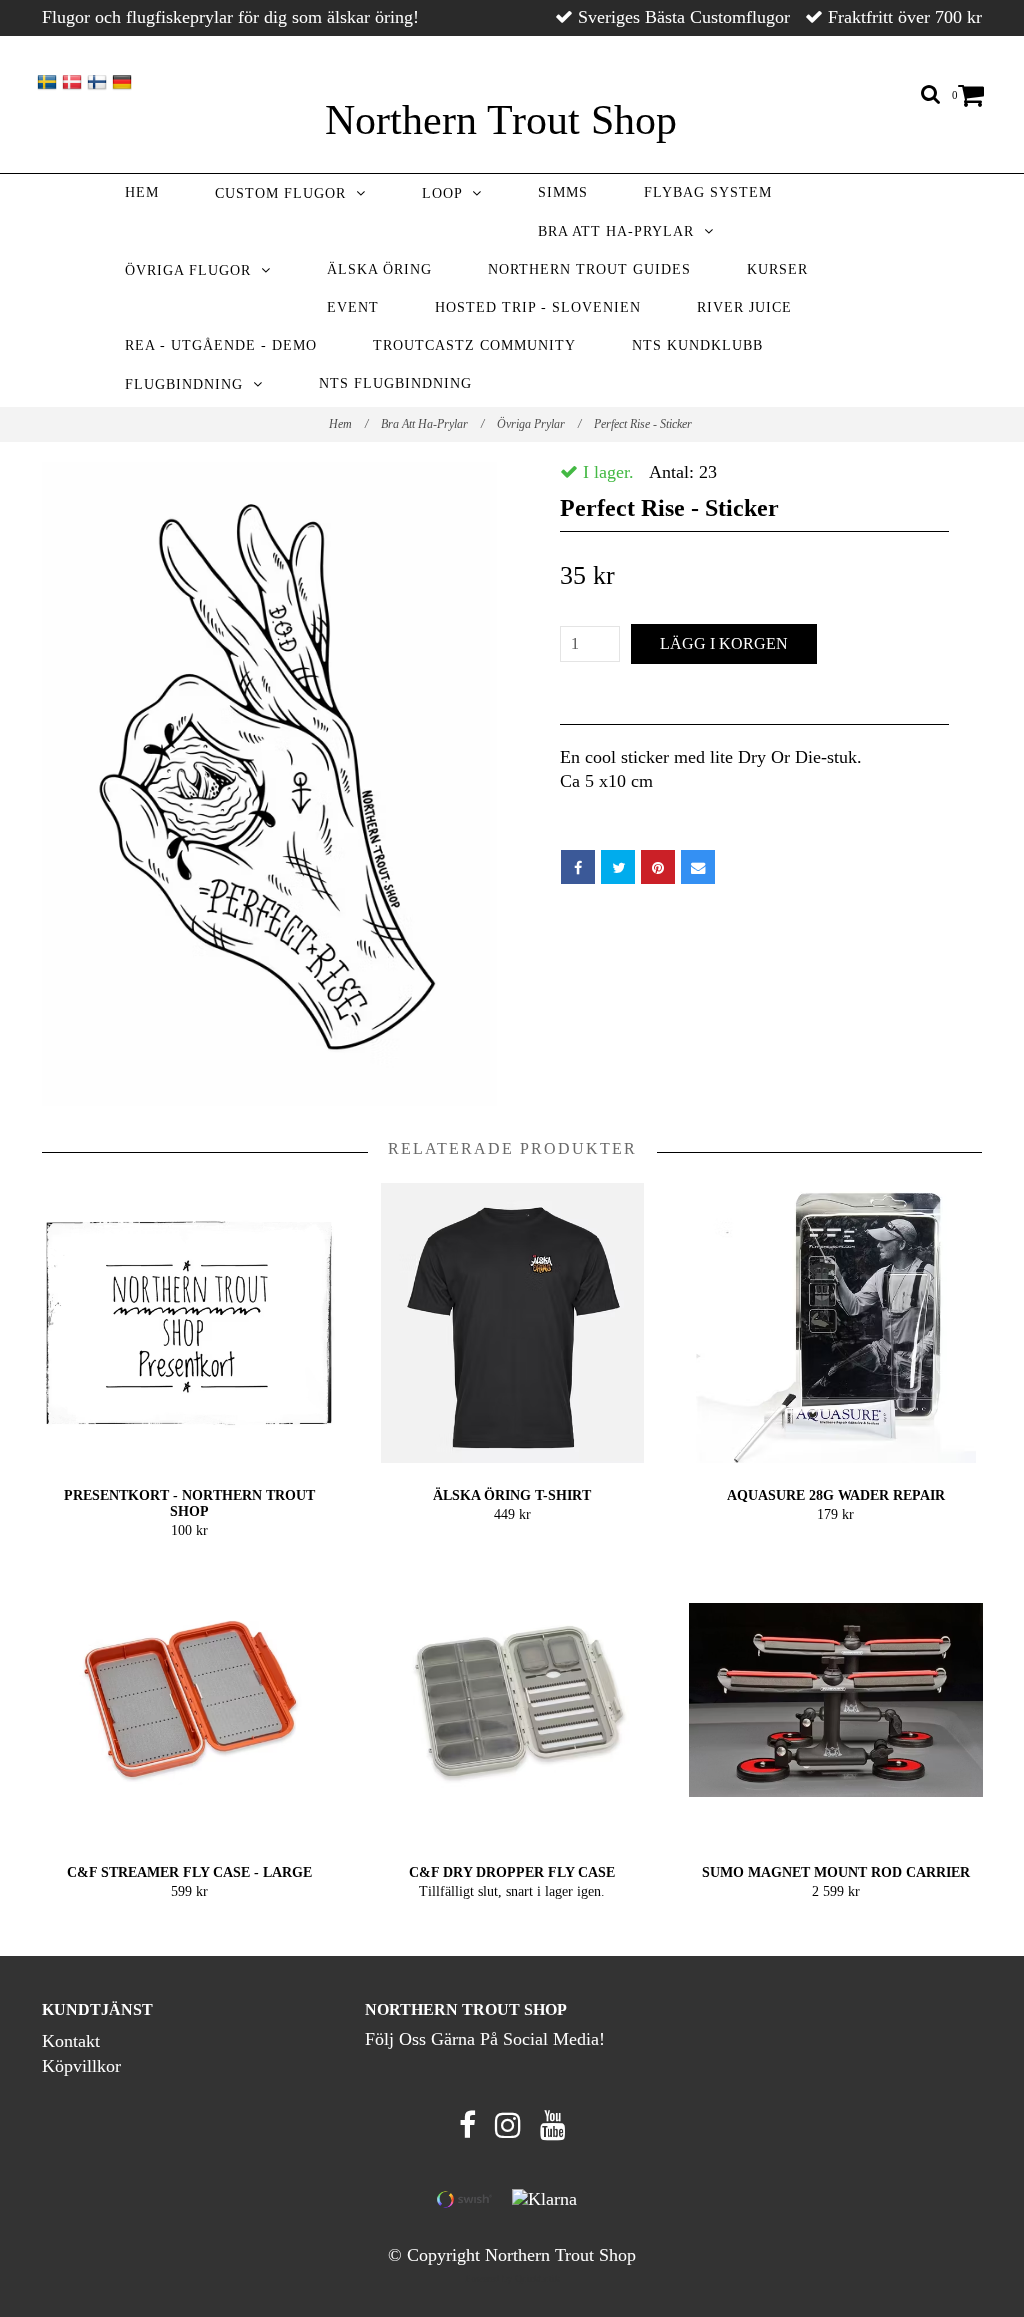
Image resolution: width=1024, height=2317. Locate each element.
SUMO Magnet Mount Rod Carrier (836, 1872)
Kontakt (71, 2041)
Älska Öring (379, 269)
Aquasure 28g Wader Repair (836, 1495)
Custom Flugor (285, 193)
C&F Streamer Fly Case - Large (189, 1872)
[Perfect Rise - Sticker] (269, 784)
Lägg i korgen (724, 643)
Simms (563, 192)
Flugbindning (189, 384)
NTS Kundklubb (697, 345)
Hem (142, 192)
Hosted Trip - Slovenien (538, 307)
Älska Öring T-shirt (512, 1495)
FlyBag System (708, 192)
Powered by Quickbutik (512, 2278)
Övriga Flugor (193, 270)
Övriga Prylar (539, 424)
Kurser (777, 269)
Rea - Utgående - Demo (221, 345)
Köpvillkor (81, 2066)
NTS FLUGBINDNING (395, 383)
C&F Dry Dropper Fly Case (512, 1872)
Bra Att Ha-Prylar (621, 231)
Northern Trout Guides (589, 269)
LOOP (447, 193)
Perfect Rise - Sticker (644, 424)
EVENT (353, 307)
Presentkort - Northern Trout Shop (189, 1503)
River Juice (744, 307)
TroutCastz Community (474, 345)
